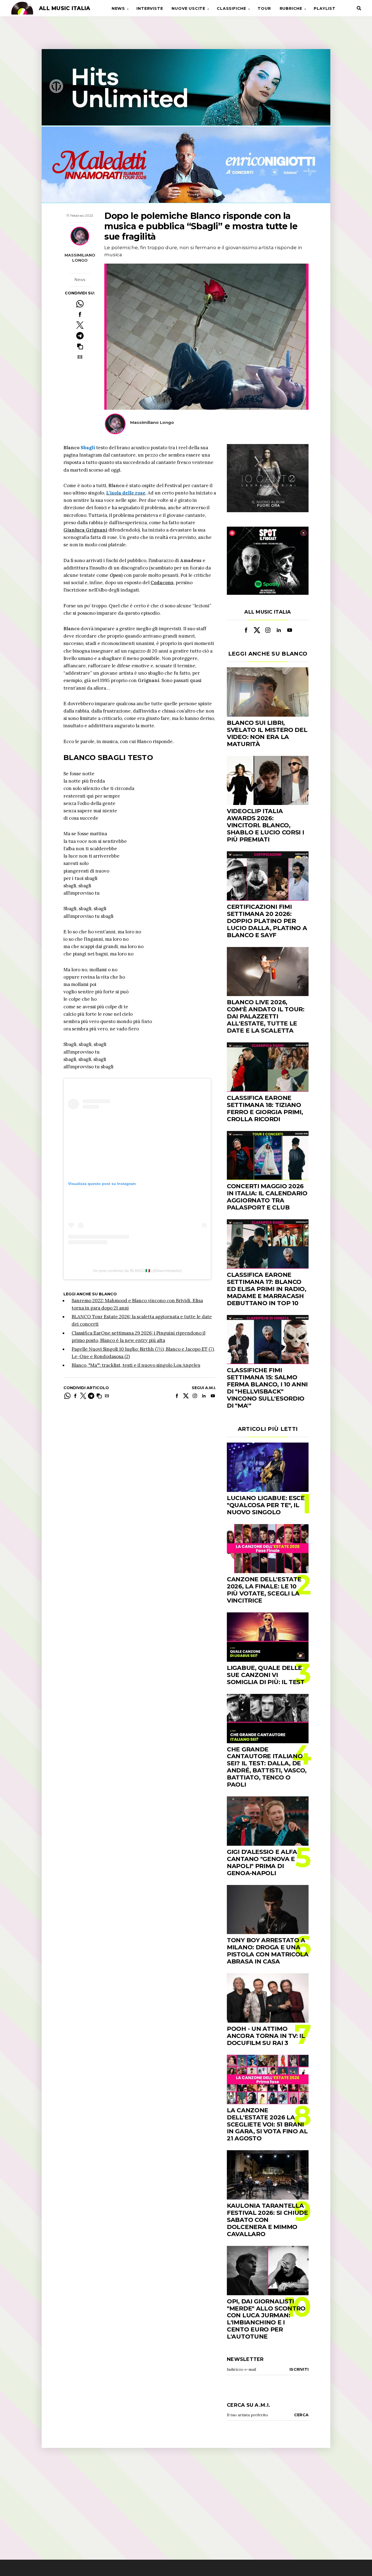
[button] (80, 346)
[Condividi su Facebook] (80, 314)
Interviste (150, 8)
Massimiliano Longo (80, 258)
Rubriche (291, 8)
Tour (264, 8)
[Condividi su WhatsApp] (80, 304)
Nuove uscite (188, 8)
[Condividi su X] (80, 325)
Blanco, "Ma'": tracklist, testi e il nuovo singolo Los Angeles (136, 1365)
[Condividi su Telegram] (80, 336)
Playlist (324, 8)
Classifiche (231, 8)
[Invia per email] (80, 357)
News (118, 8)
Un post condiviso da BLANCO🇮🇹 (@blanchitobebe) (137, 1271)
